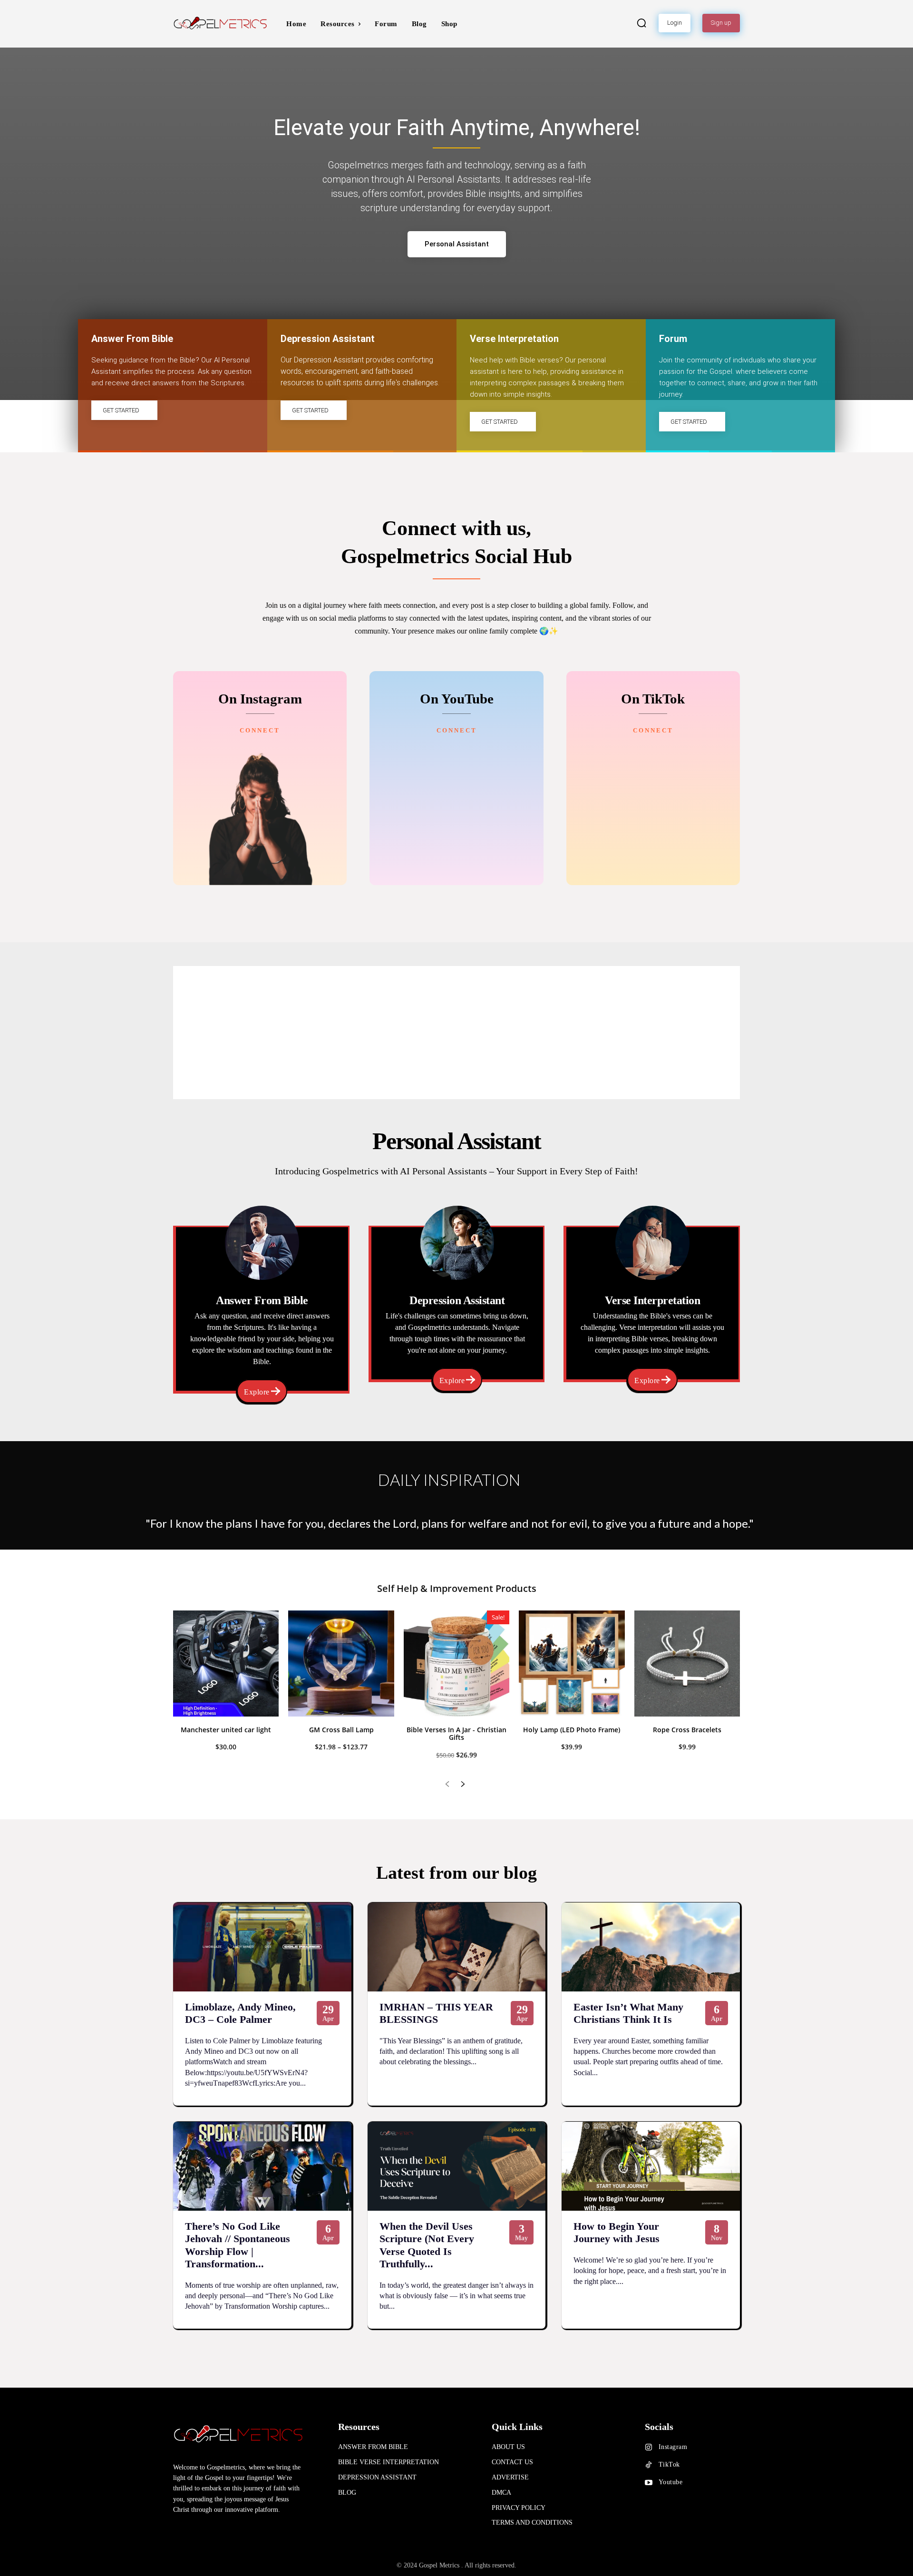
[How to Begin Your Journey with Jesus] (651, 2166)
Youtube (671, 2482)
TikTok (669, 2464)
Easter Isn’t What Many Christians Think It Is (628, 2013)
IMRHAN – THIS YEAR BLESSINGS (436, 2013)
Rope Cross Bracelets (687, 1730)
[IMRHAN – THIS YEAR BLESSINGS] (457, 1947)
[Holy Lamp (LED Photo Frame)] (572, 1663)
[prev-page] (447, 1785)
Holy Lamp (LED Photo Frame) (572, 1730)
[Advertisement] (456, 1033)
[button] (641, 23)
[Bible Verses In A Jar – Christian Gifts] (456, 1663)
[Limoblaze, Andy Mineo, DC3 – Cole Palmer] (262, 1947)
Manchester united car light (226, 1730)
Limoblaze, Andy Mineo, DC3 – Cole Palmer (240, 2013)
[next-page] (462, 1785)
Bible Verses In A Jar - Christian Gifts (456, 1734)
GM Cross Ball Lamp (341, 1730)
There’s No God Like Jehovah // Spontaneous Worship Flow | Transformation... (238, 2245)
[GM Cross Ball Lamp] (341, 1663)
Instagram (673, 2447)
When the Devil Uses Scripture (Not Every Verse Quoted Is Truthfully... (427, 2245)
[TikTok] (649, 2465)
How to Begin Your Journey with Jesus (617, 2232)
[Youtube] (649, 2483)
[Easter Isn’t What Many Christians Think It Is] (651, 1947)
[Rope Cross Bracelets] (687, 1663)
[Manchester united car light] (226, 1663)
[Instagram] (649, 2448)
